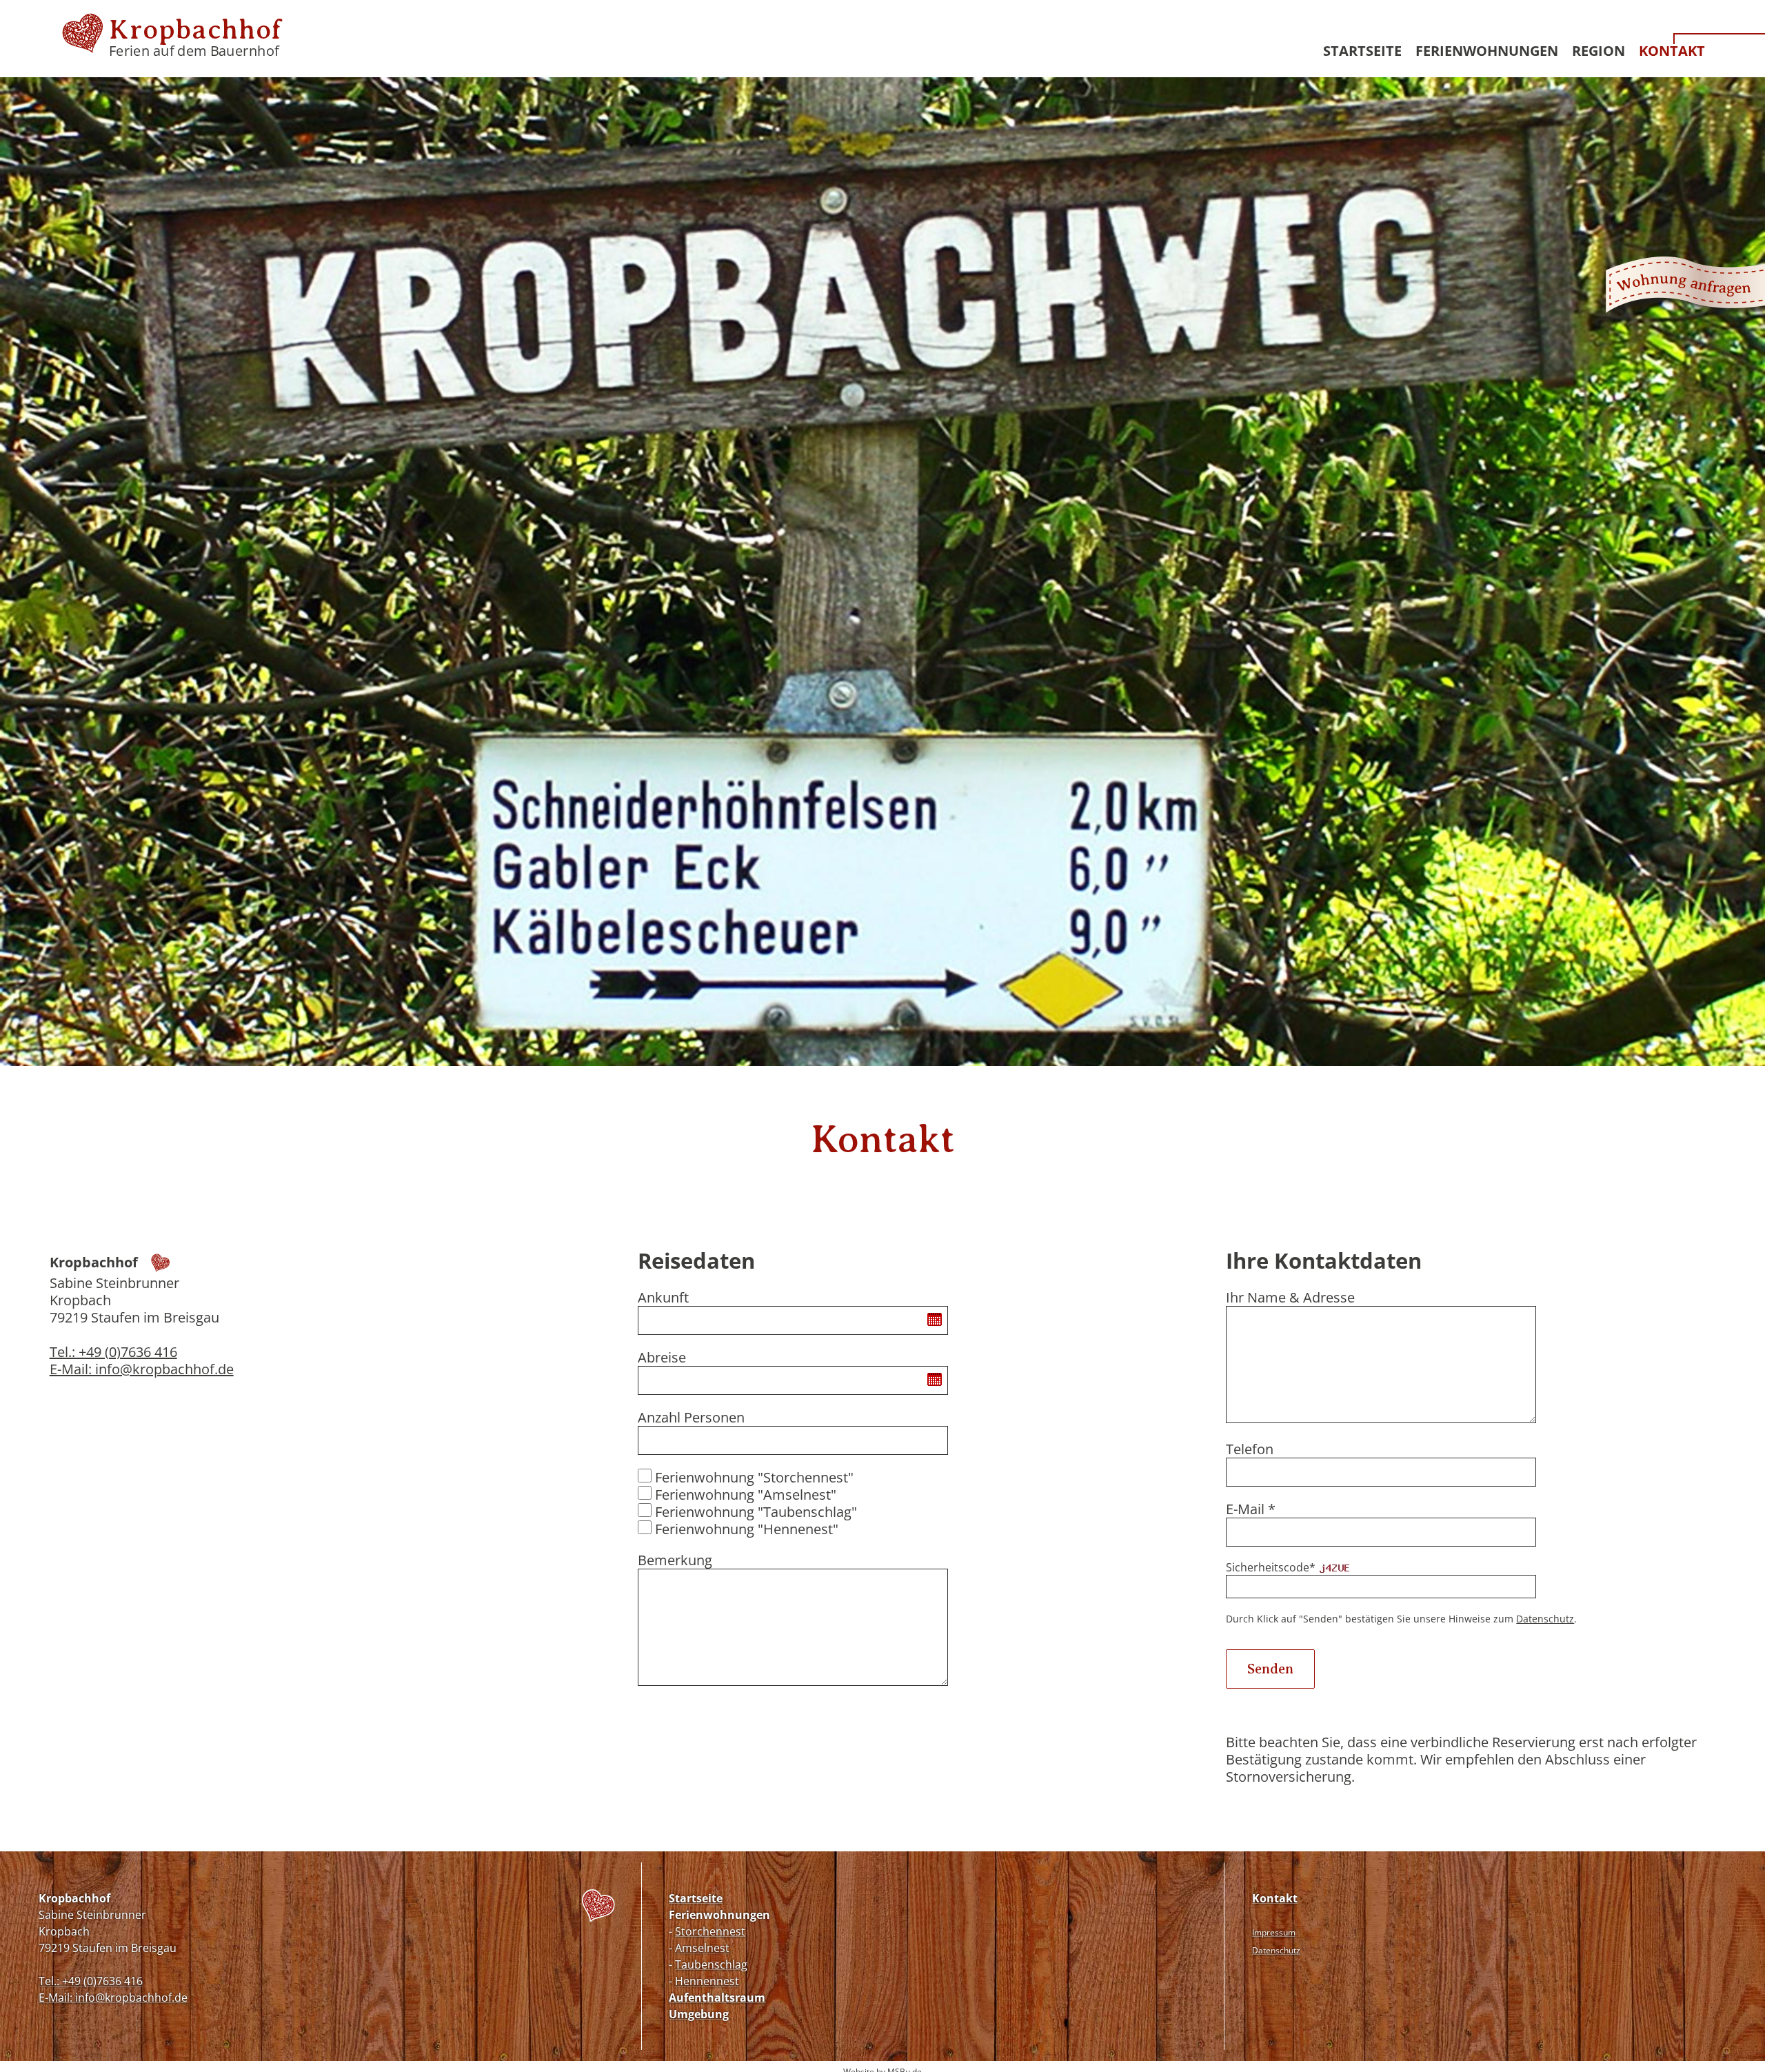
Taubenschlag (711, 1964)
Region (1598, 51)
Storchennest (710, 1931)
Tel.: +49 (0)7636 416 (113, 1352)
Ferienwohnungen (1487, 51)
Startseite (1362, 51)
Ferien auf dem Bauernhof (195, 42)
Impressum (1274, 1932)
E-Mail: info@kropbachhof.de (142, 1369)
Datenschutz (1545, 1619)
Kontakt (1672, 51)
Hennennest (707, 1981)
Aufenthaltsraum (717, 1998)
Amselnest (702, 1948)
